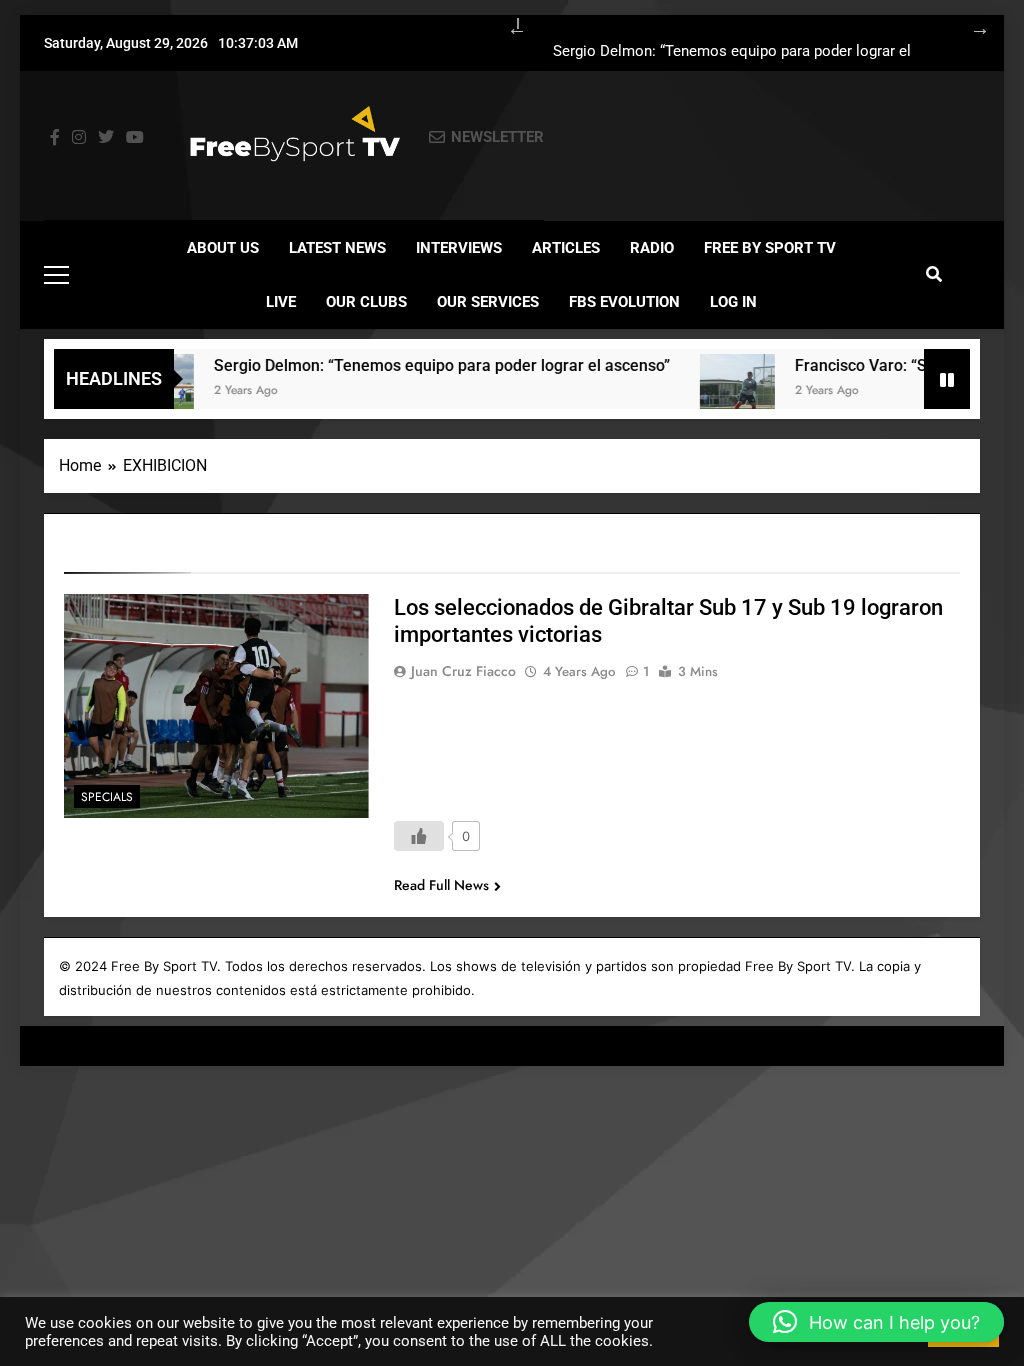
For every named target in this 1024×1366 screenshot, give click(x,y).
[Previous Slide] (507, 25)
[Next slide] (970, 25)
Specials (107, 797)
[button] (876, 1322)
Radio (652, 248)
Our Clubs (366, 302)
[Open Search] (934, 274)
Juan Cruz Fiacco (463, 671)
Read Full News (441, 885)
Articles (566, 248)
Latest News (337, 248)
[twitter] (106, 138)
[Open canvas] (56, 275)
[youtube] (135, 138)
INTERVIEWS (459, 248)
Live (281, 302)
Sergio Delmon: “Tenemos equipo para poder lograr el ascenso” (732, 52)
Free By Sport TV (770, 248)
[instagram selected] (79, 138)
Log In (733, 302)
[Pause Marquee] (947, 379)
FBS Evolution (624, 302)
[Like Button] (419, 836)
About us (223, 248)
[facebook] (55, 138)
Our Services (488, 302)
